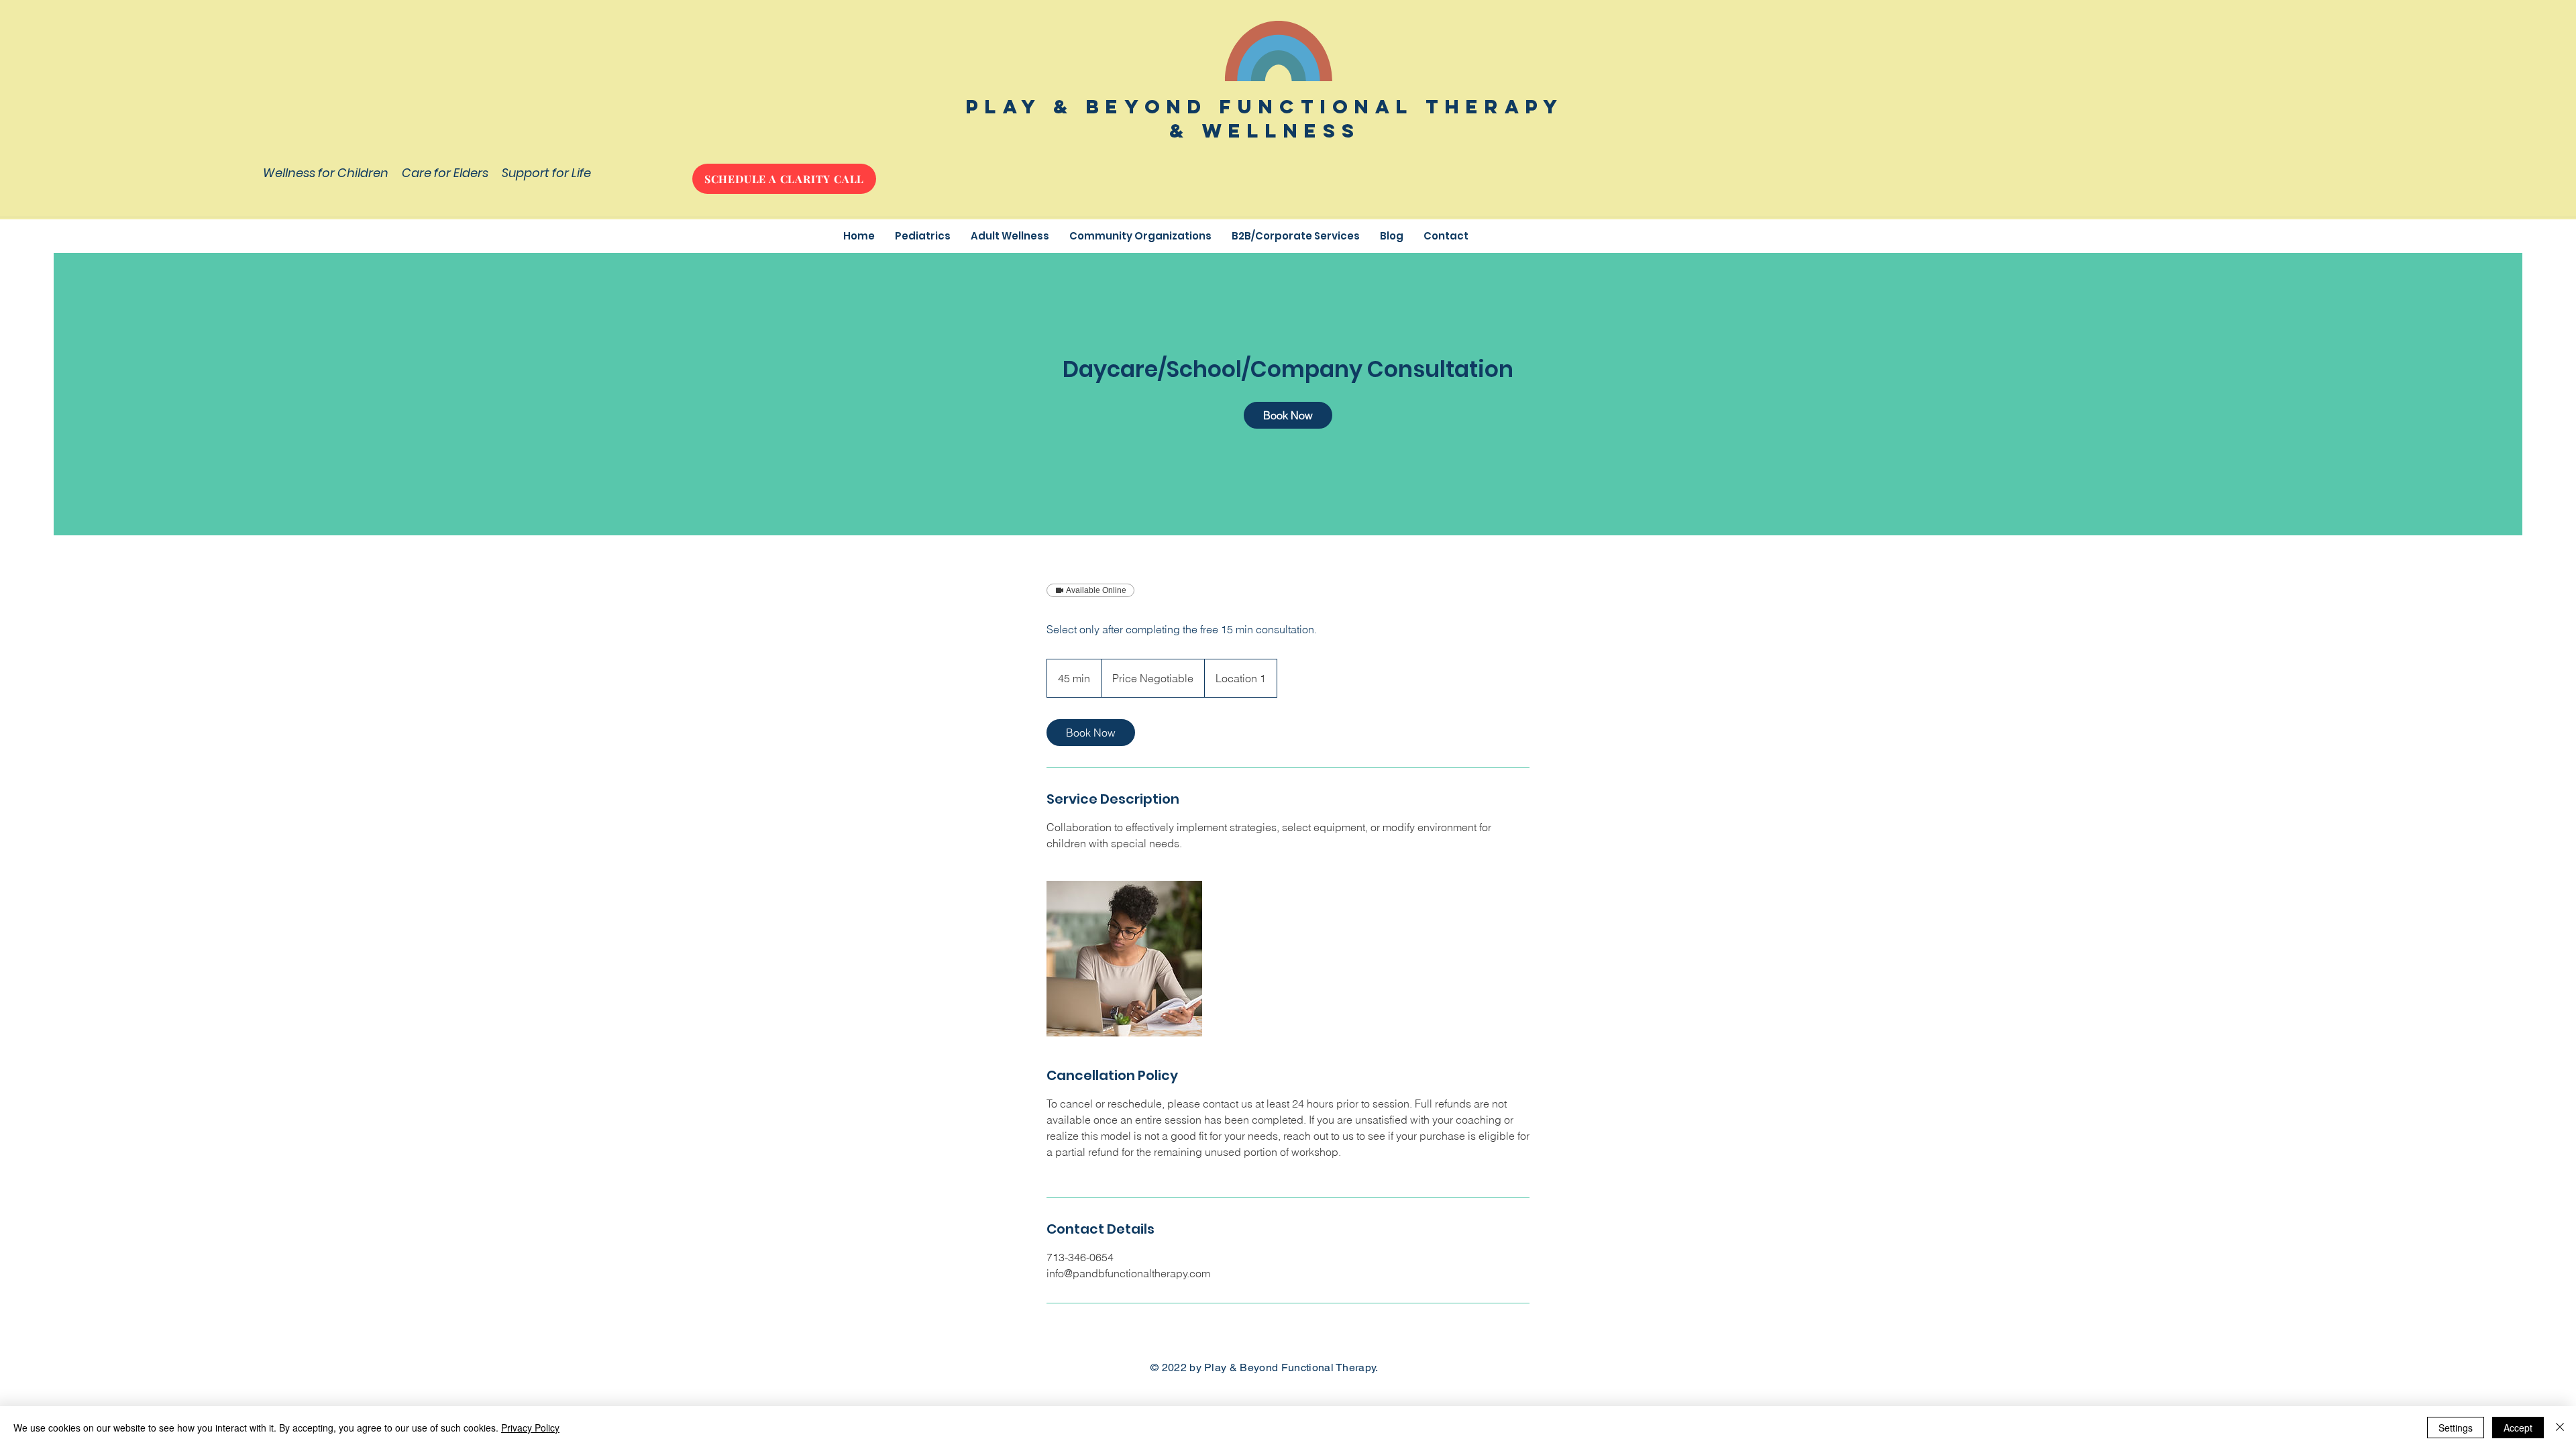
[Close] (2560, 1428)
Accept (2518, 1428)
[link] (1288, 415)
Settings (2456, 1428)
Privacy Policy (530, 1428)
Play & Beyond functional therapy (1265, 107)
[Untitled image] (1124, 959)
